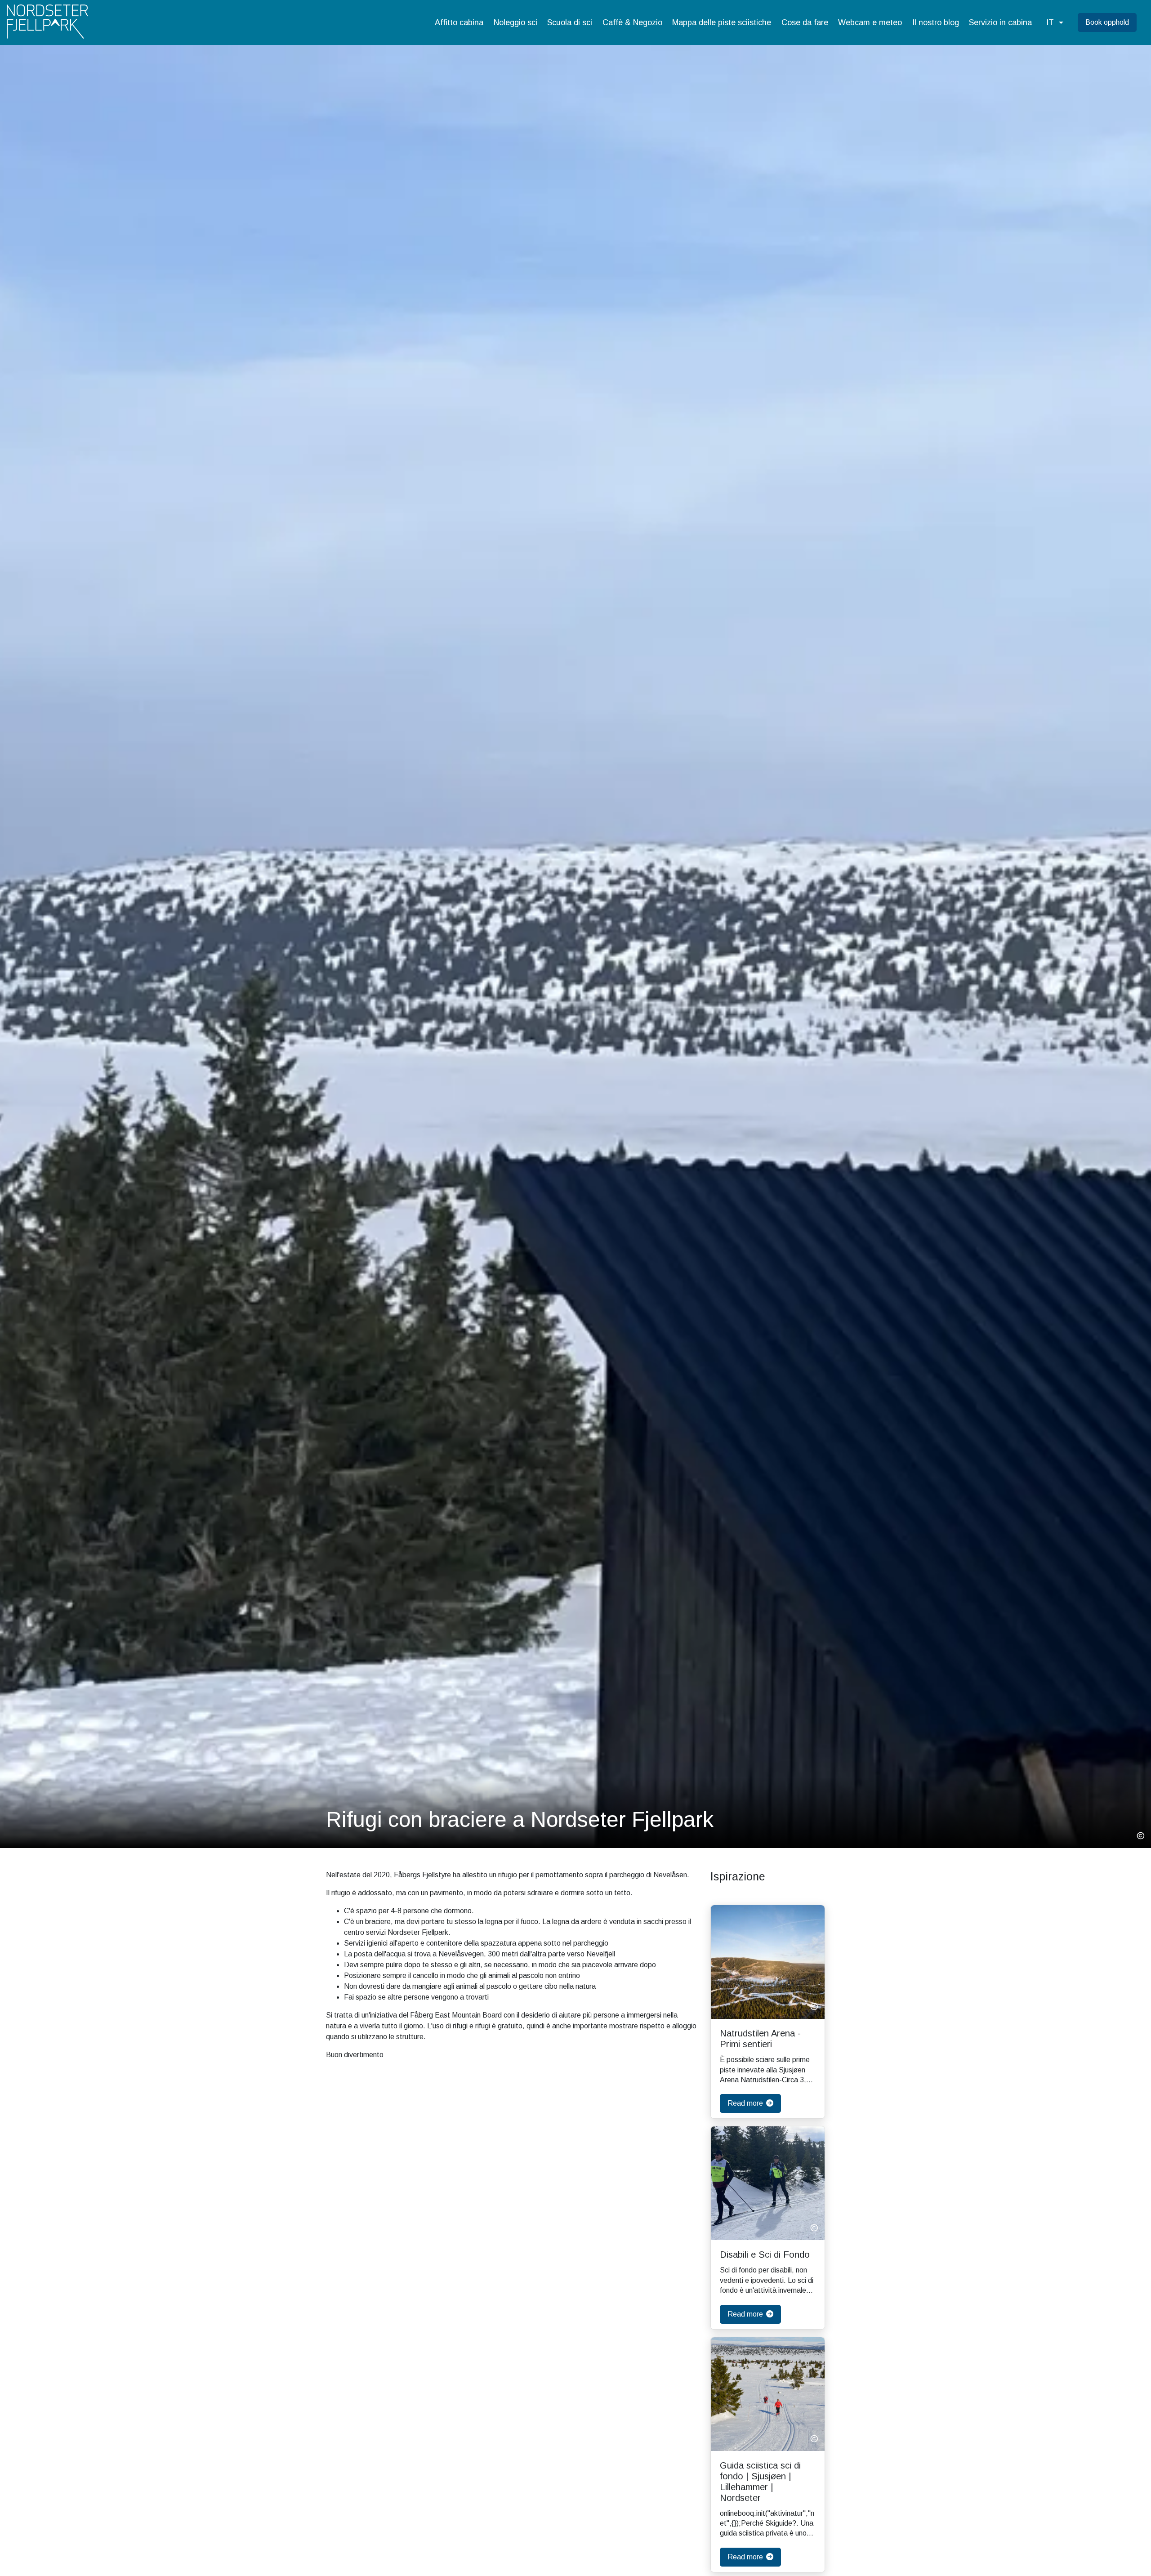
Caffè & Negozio (632, 22)
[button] (1055, 23)
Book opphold (1107, 22)
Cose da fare (805, 22)
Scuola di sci (570, 22)
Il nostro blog (936, 22)
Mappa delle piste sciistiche (722, 22)
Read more (746, 2103)
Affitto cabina (459, 22)
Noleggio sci (515, 22)
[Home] (47, 22)
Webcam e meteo (870, 22)
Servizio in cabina (1000, 22)
